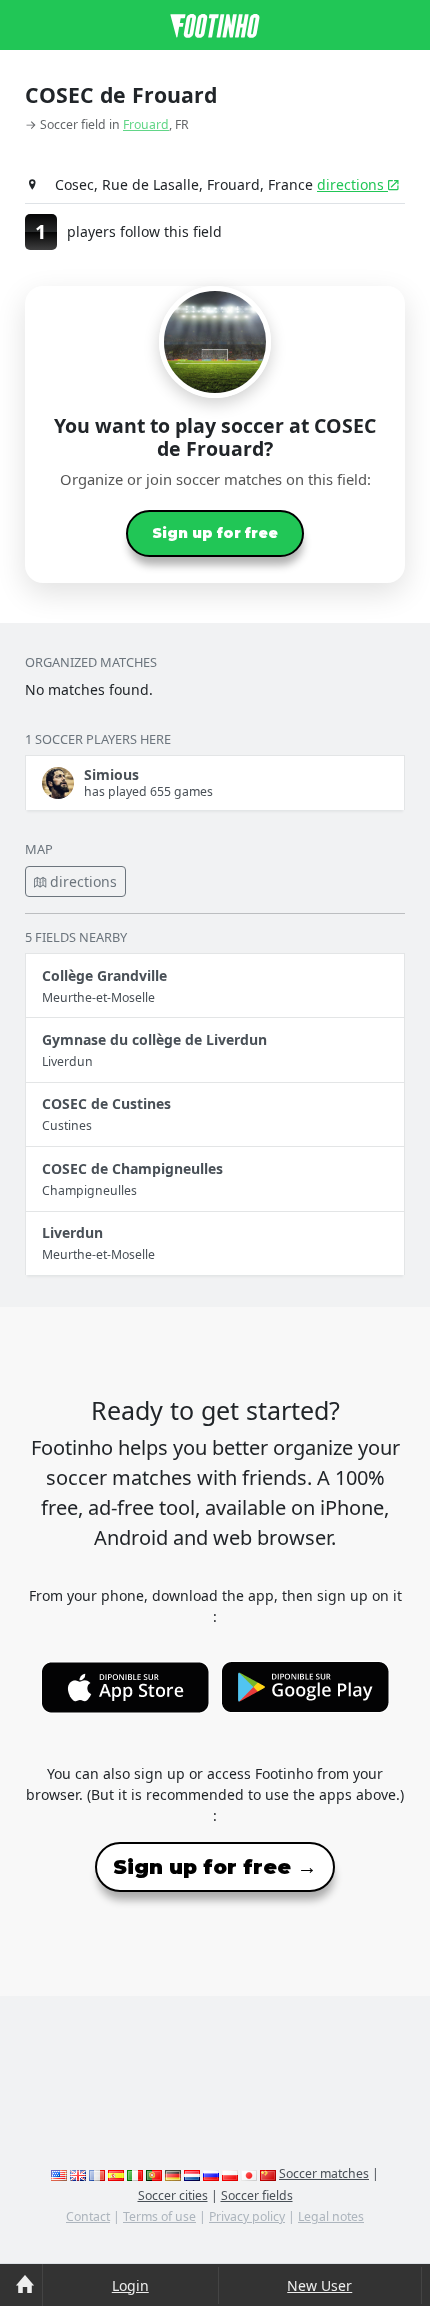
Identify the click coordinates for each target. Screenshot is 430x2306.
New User (319, 2285)
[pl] (230, 2173)
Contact (88, 2216)
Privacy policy (247, 2216)
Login (130, 2285)
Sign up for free (215, 533)
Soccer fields (257, 2195)
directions (352, 184)
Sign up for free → (215, 1867)
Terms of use (159, 2216)
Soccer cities (173, 2195)
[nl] (192, 2173)
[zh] (268, 2173)
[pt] (154, 2173)
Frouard (146, 124)
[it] (135, 2173)
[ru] (211, 2173)
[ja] (249, 2173)
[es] (116, 2173)
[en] (59, 2173)
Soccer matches (324, 2173)
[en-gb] (78, 2173)
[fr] (97, 2173)
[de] (173, 2173)
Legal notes (331, 2216)
